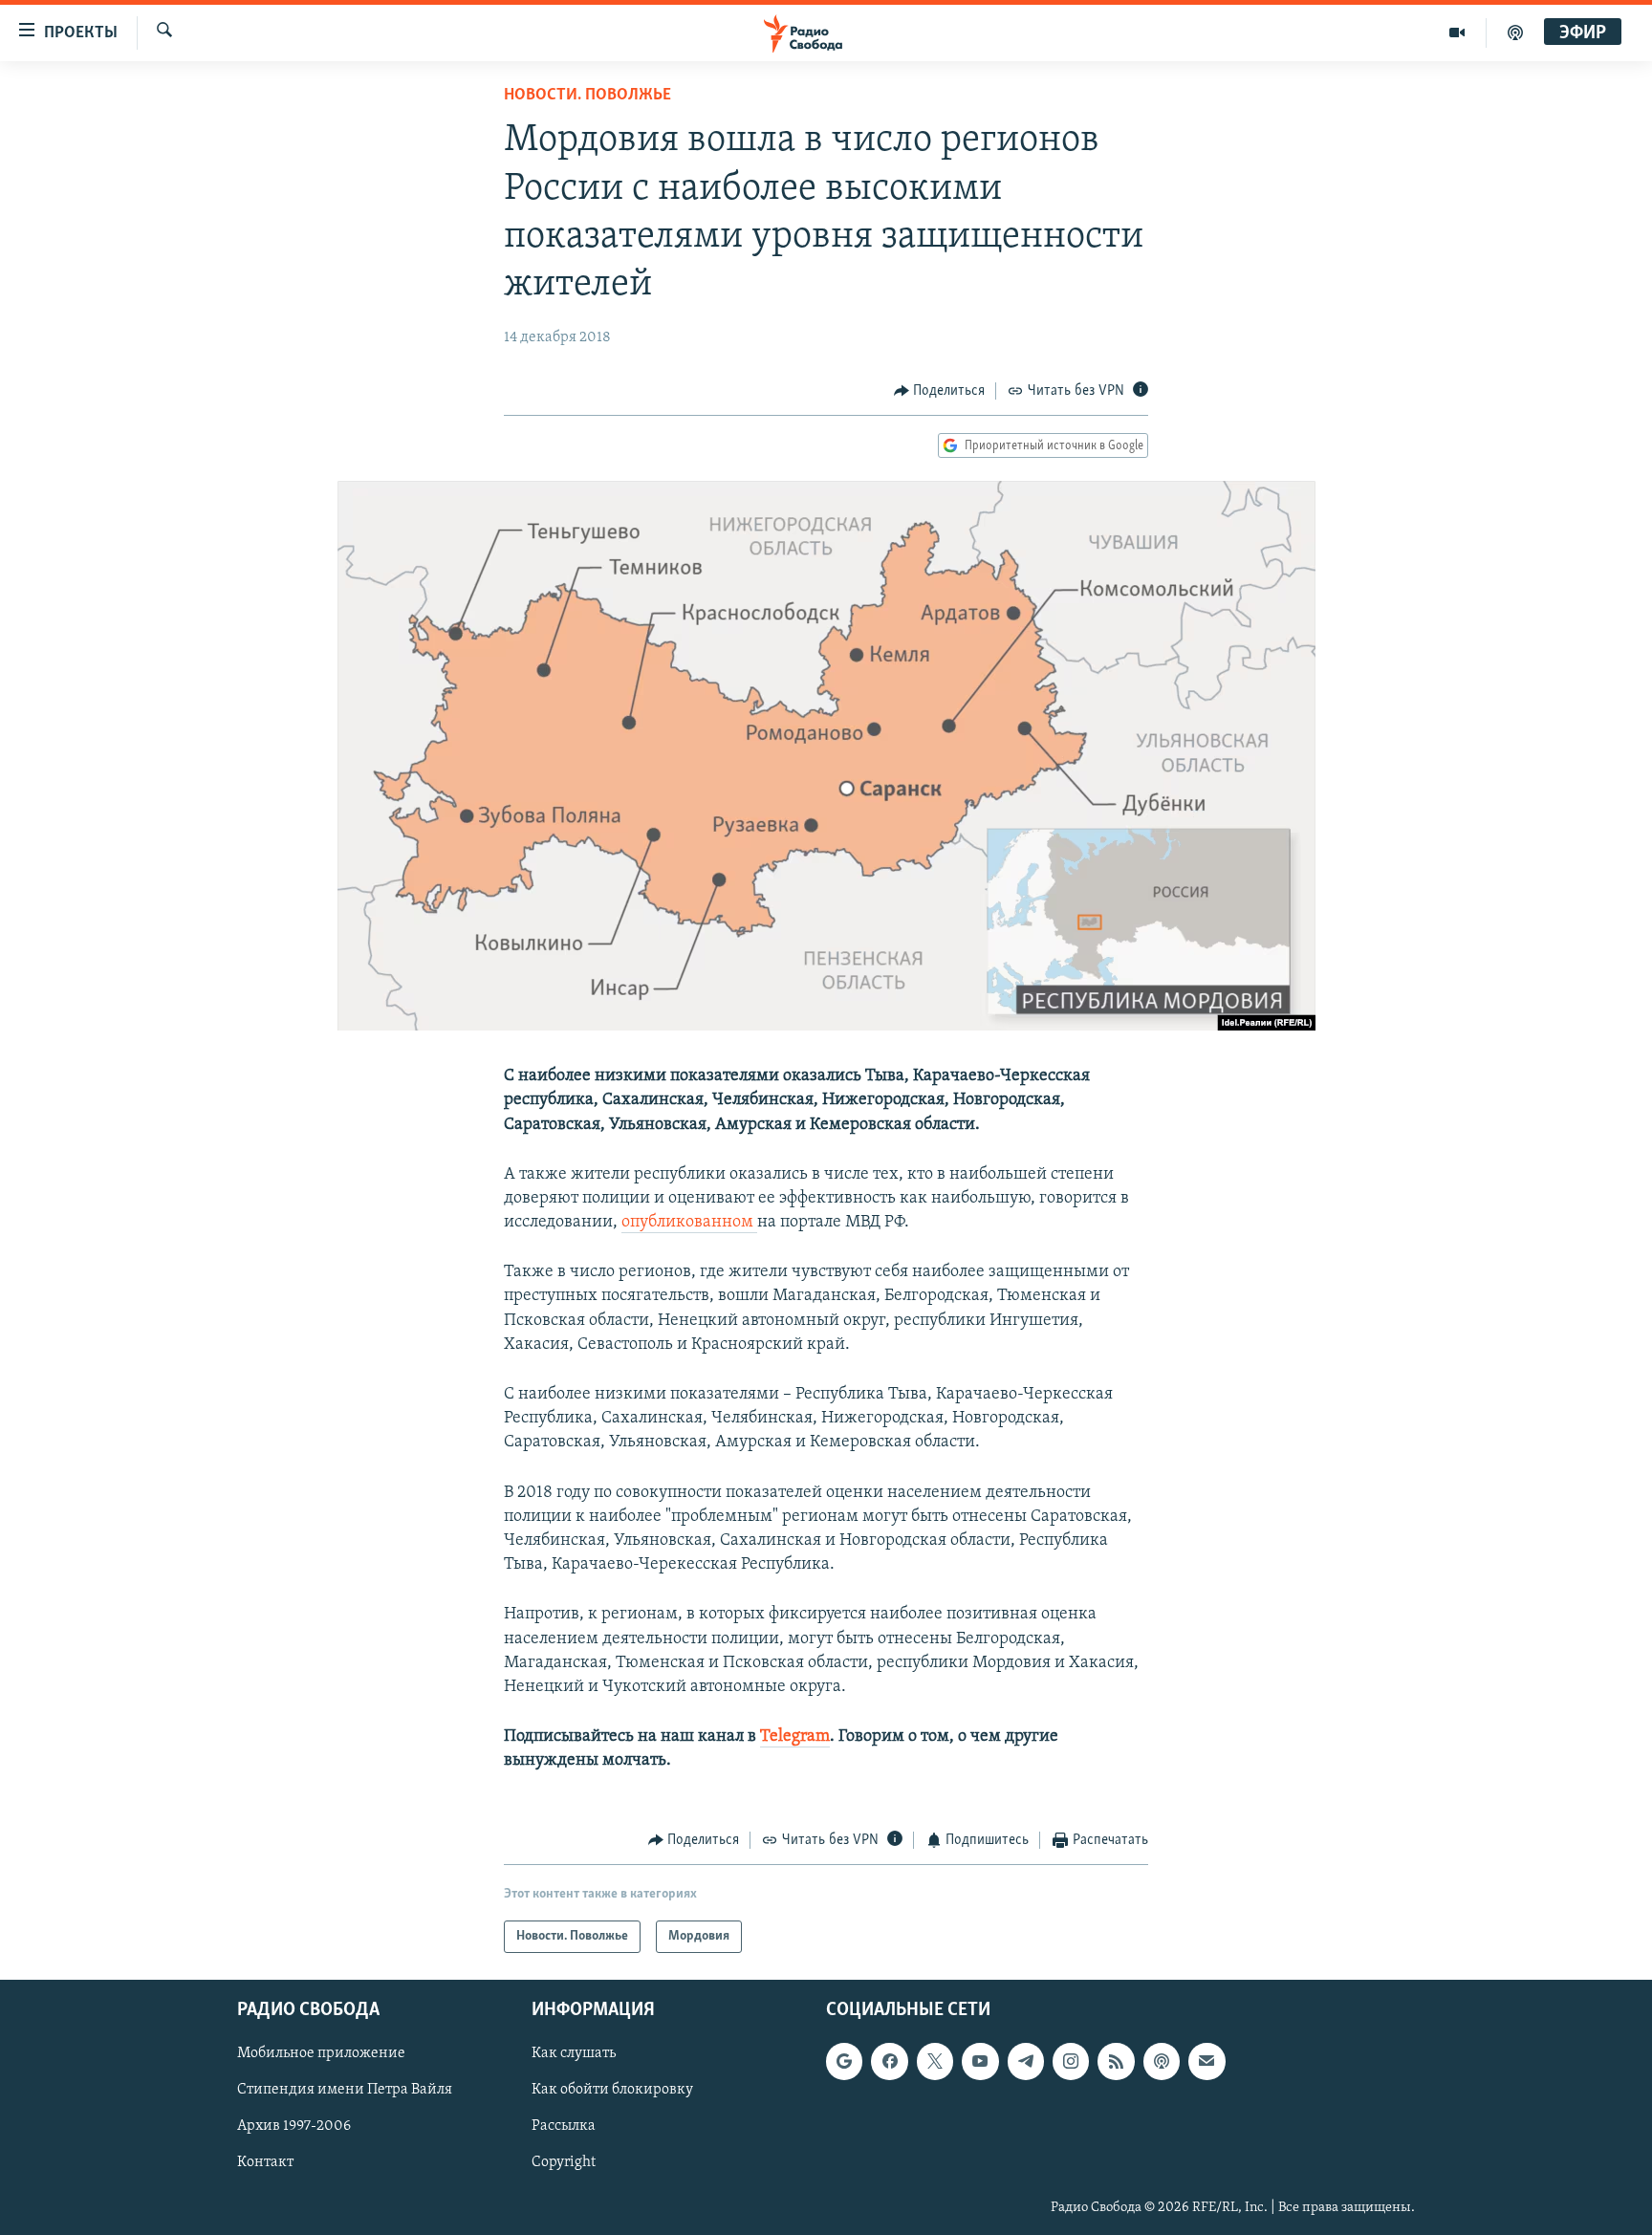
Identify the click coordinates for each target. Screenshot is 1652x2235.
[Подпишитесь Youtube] (980, 2061)
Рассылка (564, 2126)
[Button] (940, 391)
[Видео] (1457, 33)
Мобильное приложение (321, 2053)
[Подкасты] (1162, 2061)
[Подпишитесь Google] (844, 2061)
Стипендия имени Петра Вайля (345, 2090)
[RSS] (1116, 2061)
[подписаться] (1206, 2061)
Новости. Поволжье (587, 96)
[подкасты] (1515, 33)
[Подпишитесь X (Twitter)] (935, 2061)
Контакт (265, 2162)
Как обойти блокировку (612, 2090)
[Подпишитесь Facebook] (889, 2061)
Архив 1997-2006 (294, 2126)
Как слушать (574, 2053)
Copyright (564, 2162)
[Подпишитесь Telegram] (1026, 2061)
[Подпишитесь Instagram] (1071, 2061)
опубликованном (689, 1223)
